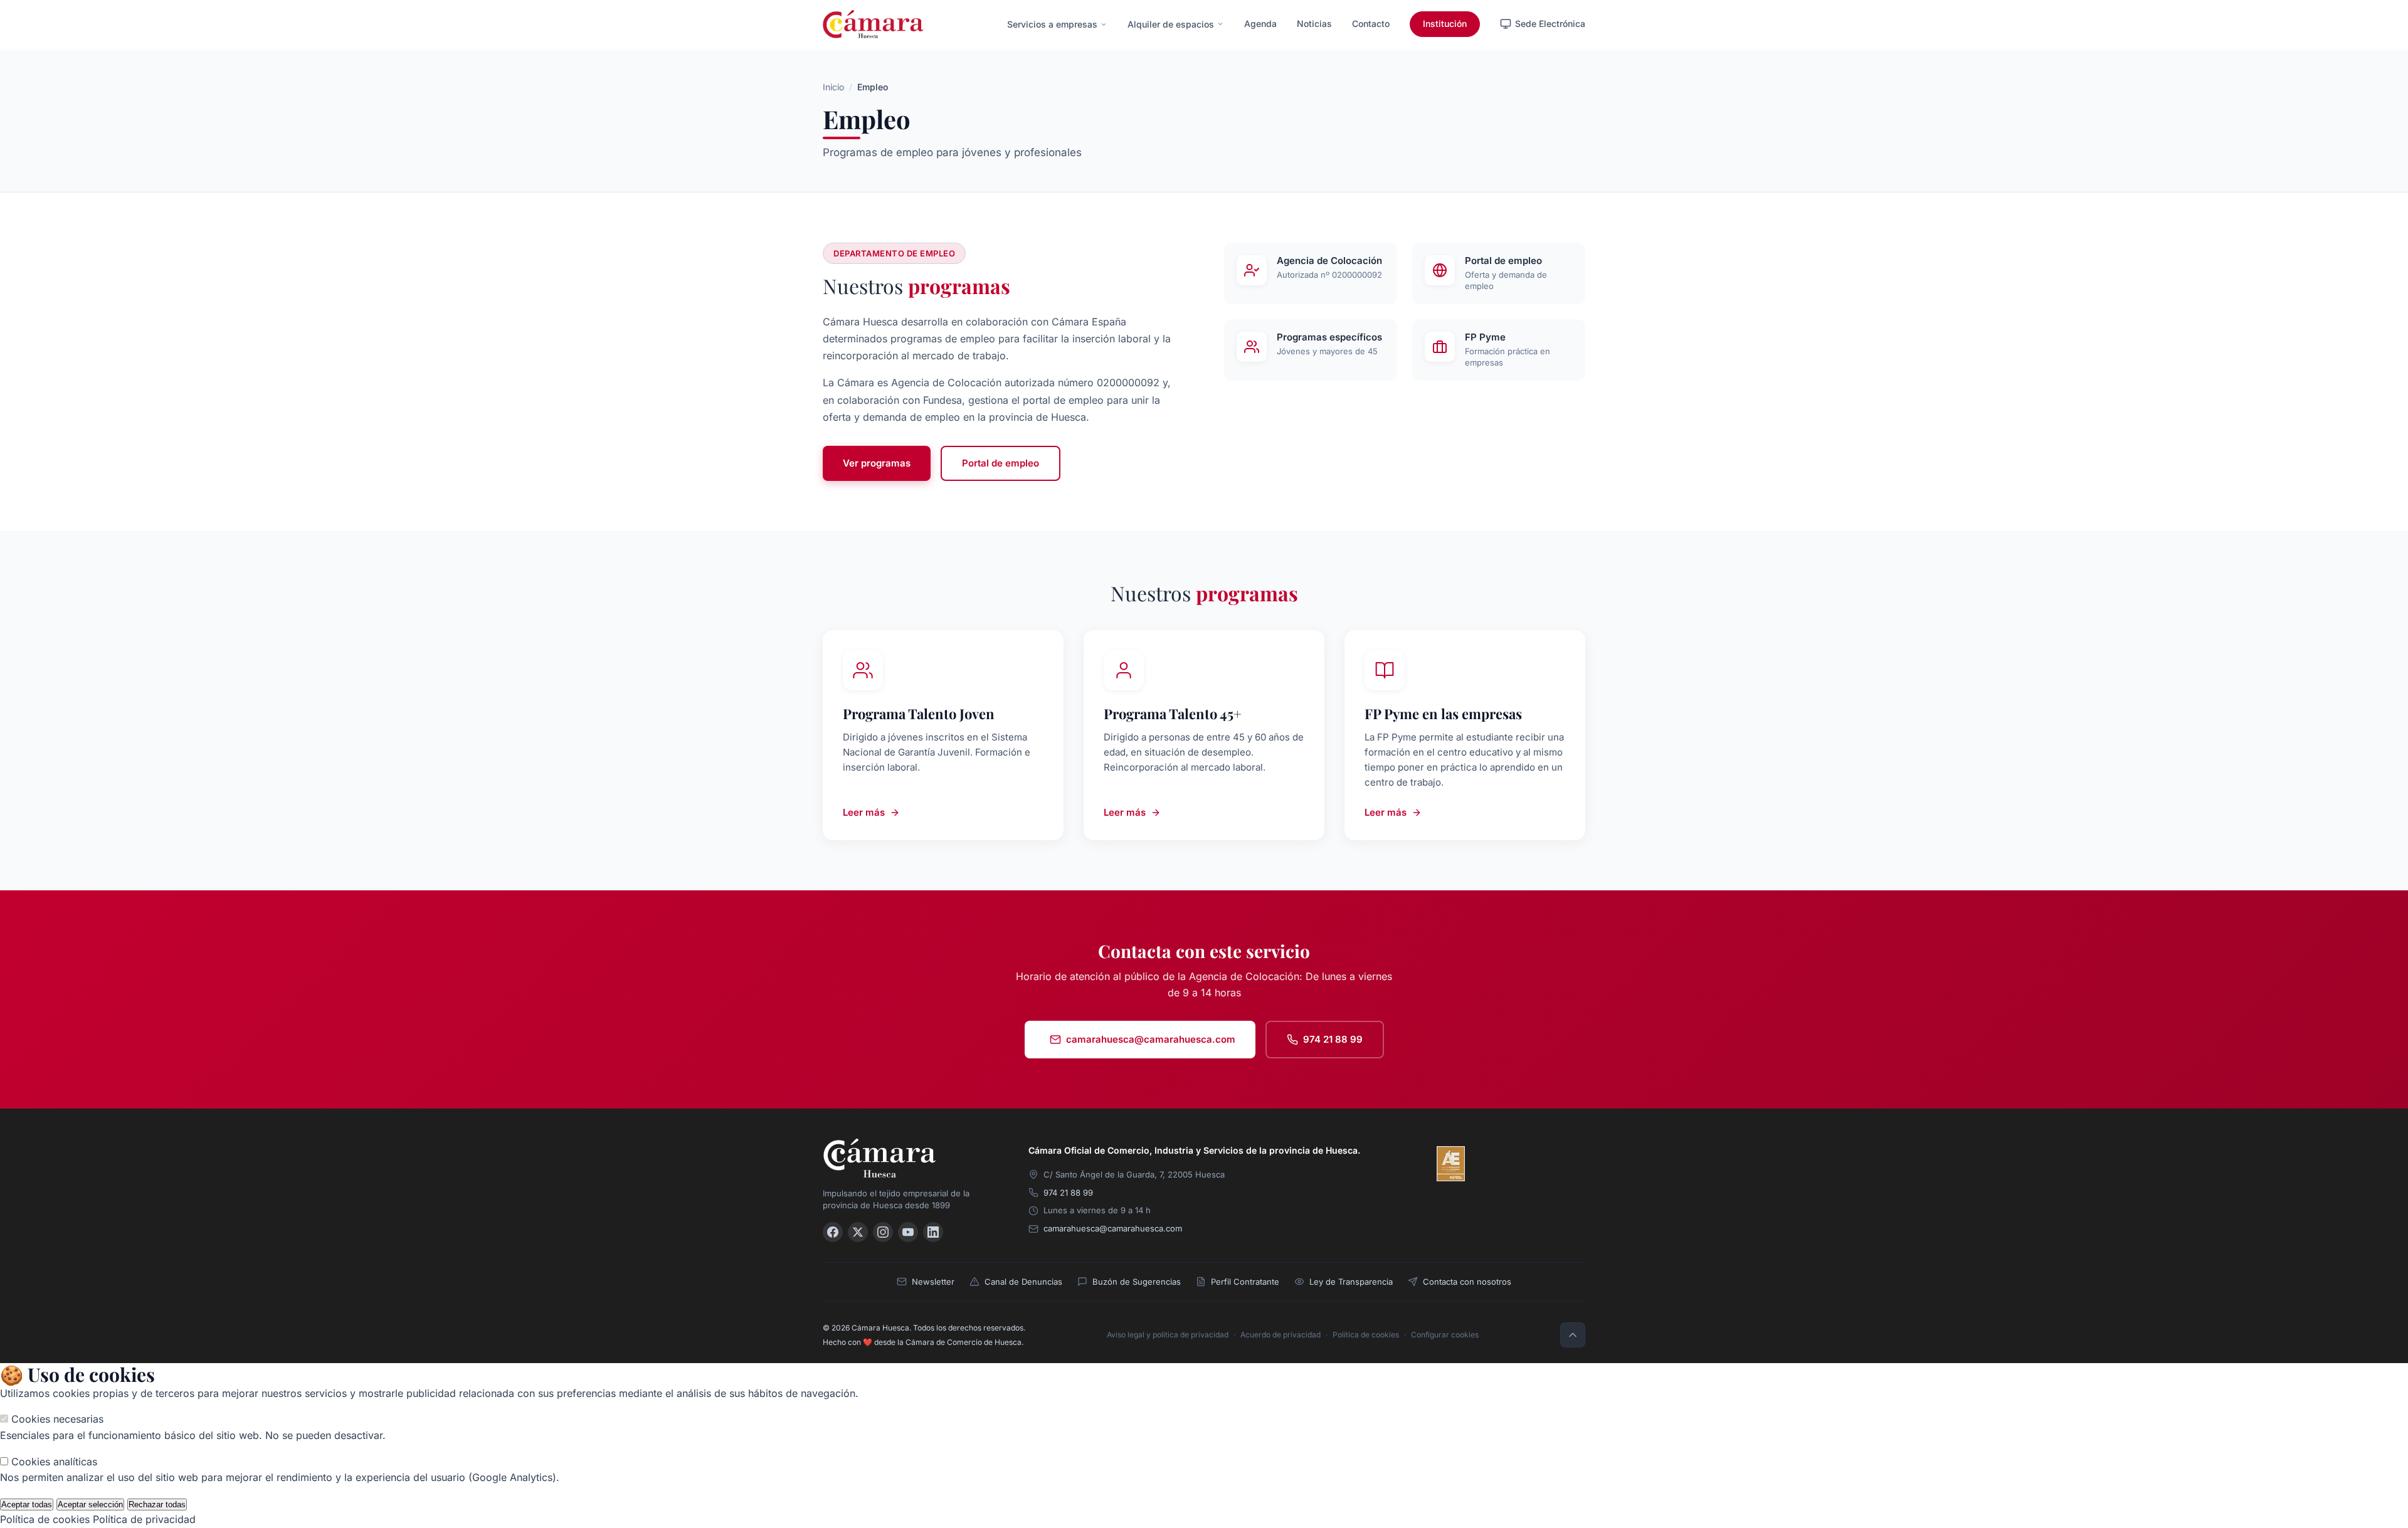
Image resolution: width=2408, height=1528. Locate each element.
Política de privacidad (144, 1519)
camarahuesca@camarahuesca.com (1151, 1039)
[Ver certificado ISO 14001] (1568, 1164)
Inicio (833, 87)
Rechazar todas (157, 1504)
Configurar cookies (1445, 1335)
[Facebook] (833, 1232)
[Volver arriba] (1573, 1335)
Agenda (1260, 24)
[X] (858, 1232)
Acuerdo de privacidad (1281, 1335)
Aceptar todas (27, 1504)
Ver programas (877, 463)
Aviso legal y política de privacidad (1168, 1335)
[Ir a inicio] (911, 1158)
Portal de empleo (1001, 463)
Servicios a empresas (1052, 24)
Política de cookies (1366, 1335)
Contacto (1371, 24)
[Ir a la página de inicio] (873, 24)
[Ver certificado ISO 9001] (1487, 1164)
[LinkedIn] (933, 1232)
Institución (1445, 24)
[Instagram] (883, 1232)
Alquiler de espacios (1171, 24)
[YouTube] (908, 1232)
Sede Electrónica (1550, 24)
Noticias (1314, 24)
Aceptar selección (90, 1504)
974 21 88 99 (1333, 1039)
